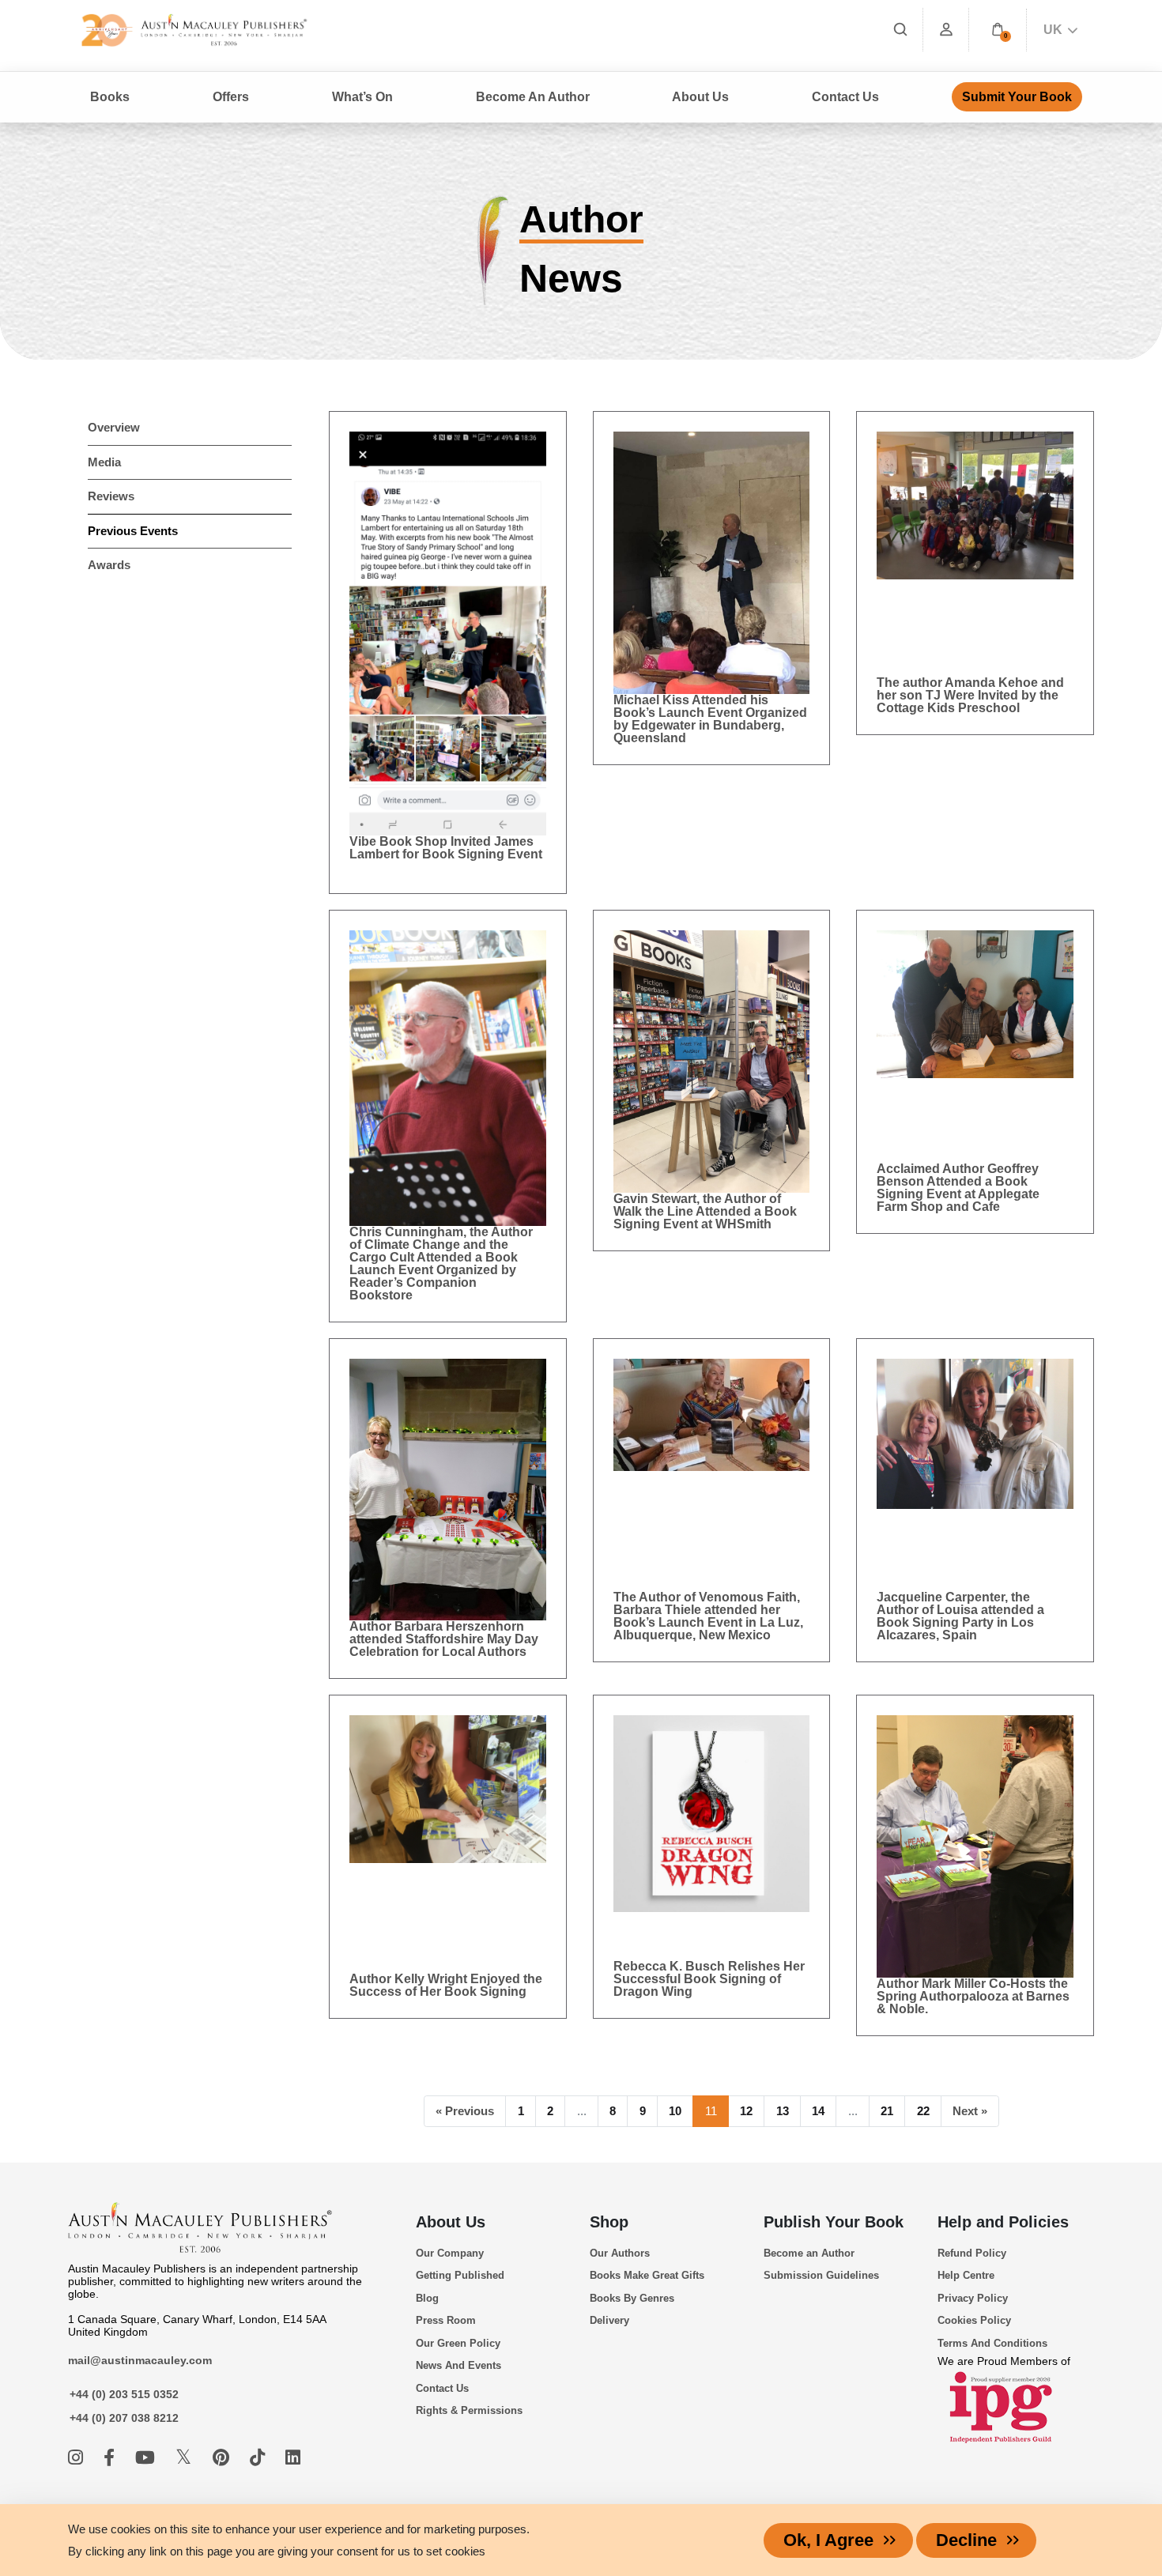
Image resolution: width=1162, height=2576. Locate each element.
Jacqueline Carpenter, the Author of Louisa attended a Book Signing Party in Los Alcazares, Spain (960, 1616)
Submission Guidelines (821, 2275)
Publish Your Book (834, 2222)
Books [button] (110, 97)
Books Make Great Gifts (647, 2275)
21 (887, 2111)
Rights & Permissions (469, 2410)
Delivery (609, 2320)
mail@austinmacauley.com (140, 2360)
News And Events (458, 2365)
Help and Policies (1003, 2222)
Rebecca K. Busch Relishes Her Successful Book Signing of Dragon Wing (709, 1979)
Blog (427, 2298)
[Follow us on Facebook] (111, 2458)
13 (783, 2111)
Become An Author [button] (533, 97)
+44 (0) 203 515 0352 (124, 2394)
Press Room (446, 2320)
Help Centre (966, 2275)
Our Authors (620, 2253)
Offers (231, 97)
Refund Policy (972, 2253)
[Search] (900, 30)
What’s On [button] (362, 97)
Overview (114, 427)
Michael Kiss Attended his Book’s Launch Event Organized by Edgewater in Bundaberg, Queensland (710, 719)
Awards (109, 565)
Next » (970, 2111)
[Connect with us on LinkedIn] (293, 2458)
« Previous (465, 2111)
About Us (451, 2222)
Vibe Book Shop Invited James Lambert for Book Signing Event (447, 854)
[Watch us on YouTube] (147, 2458)
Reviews (111, 496)
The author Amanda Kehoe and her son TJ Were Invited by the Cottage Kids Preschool (970, 695)
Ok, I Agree (828, 2540)
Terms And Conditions (992, 2343)
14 (818, 2111)
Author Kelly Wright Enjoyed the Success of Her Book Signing (446, 1985)
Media (104, 462)
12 (746, 2111)
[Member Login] (946, 30)
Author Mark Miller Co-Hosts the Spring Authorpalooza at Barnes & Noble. (973, 1996)
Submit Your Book (1017, 97)
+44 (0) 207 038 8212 (124, 2418)
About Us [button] (700, 97)
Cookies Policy (974, 2320)
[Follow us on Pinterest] (223, 2458)
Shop (609, 2222)
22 (923, 2111)
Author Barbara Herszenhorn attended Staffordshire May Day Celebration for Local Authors (444, 1639)
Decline (966, 2540)
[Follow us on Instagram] (78, 2458)
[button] (998, 30)
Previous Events (133, 531)
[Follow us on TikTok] (260, 2458)
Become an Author (809, 2253)
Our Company (450, 2253)
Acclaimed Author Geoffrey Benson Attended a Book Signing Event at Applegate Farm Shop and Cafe (958, 1188)
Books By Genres (632, 2298)
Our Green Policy (458, 2343)
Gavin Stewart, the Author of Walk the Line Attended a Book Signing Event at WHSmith (705, 1211)
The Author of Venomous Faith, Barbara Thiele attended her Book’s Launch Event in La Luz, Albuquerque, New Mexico (708, 1616)
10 (675, 2111)
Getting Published (460, 2275)
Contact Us (845, 97)
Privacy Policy (973, 2298)
